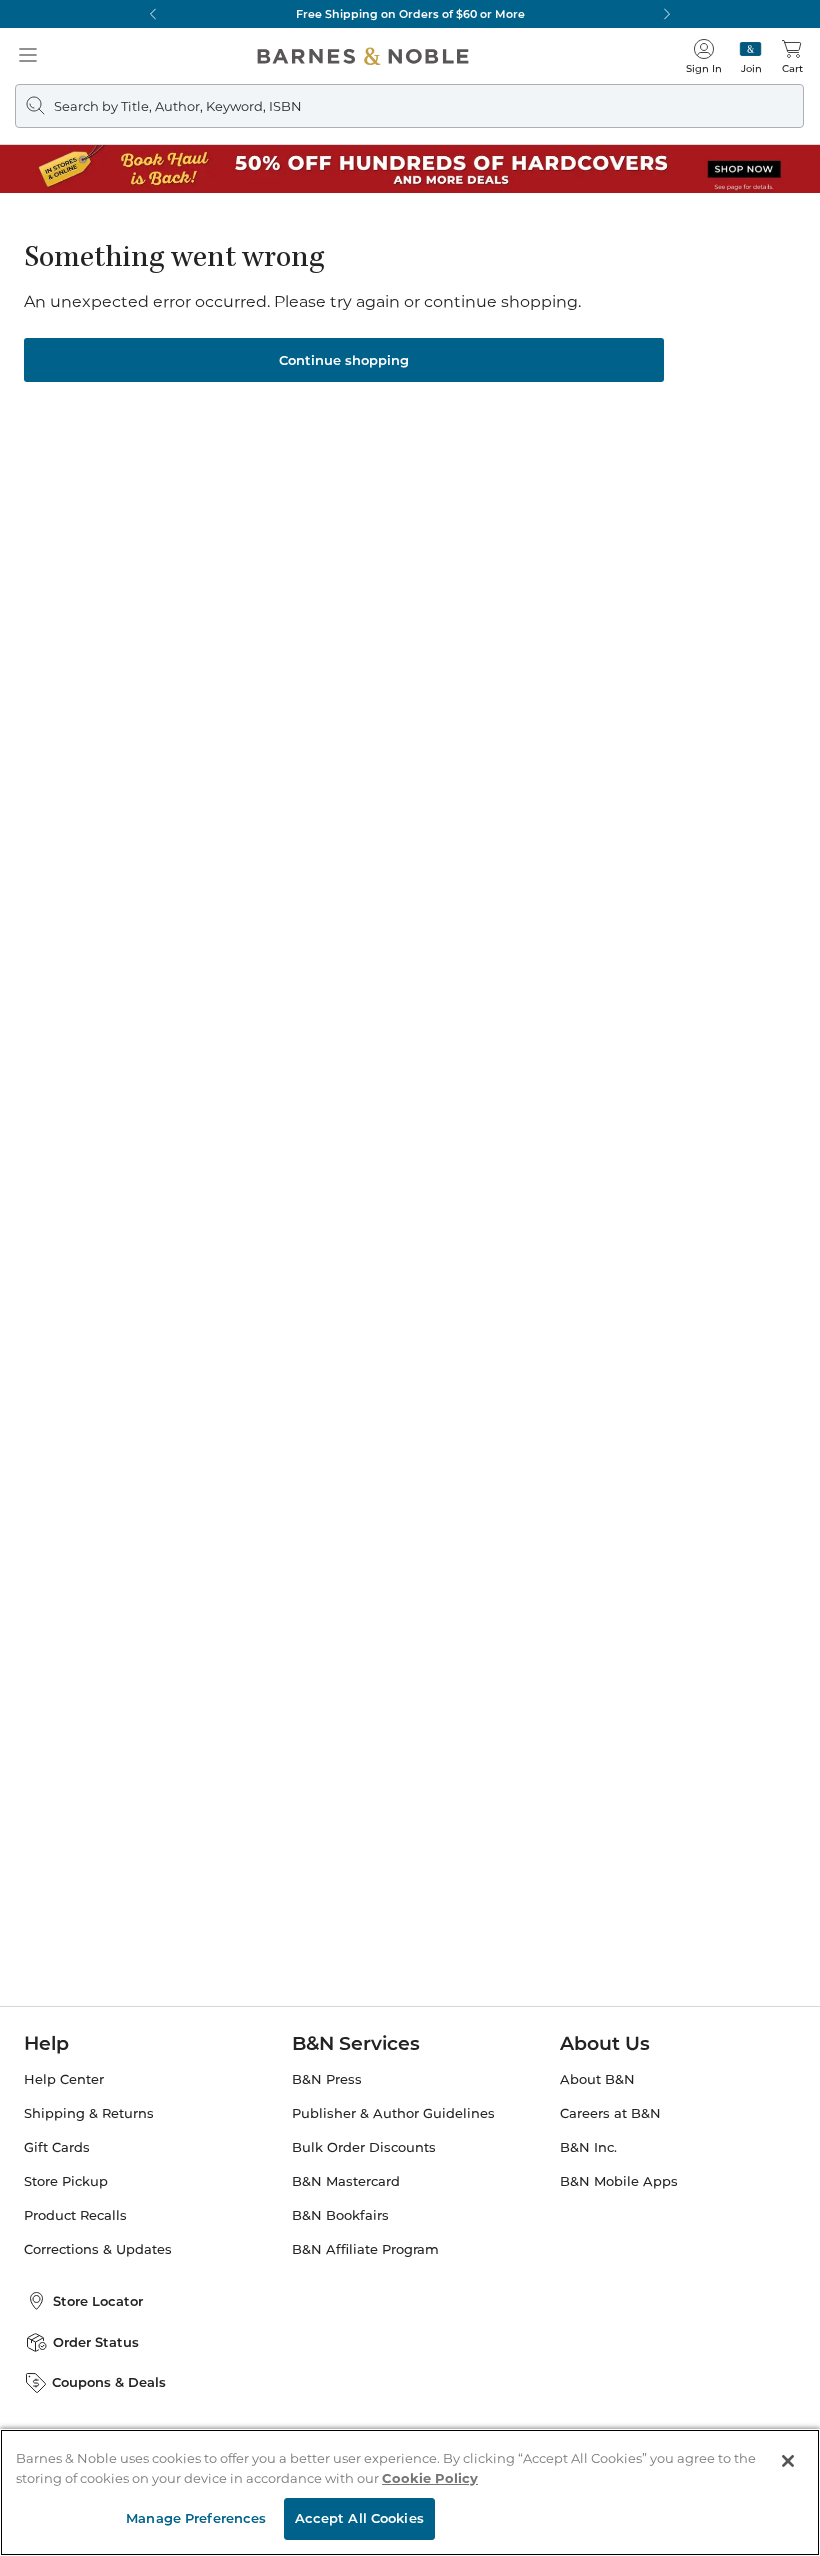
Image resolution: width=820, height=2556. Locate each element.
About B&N (597, 2079)
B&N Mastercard (346, 2181)
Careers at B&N (610, 2113)
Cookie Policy (430, 2478)
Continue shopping (344, 360)
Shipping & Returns (89, 2113)
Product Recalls (75, 2215)
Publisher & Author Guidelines (393, 2113)
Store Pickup (66, 2181)
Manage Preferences (196, 2518)
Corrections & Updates (98, 2249)
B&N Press (327, 2079)
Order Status (96, 2342)
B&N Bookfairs (340, 2215)
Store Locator (98, 2301)
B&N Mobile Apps (619, 2181)
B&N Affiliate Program (365, 2249)
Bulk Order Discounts (364, 2147)
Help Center (64, 2079)
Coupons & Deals (109, 2382)
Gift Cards (57, 2147)
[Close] (788, 2461)
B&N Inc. (588, 2147)
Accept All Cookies (359, 2518)
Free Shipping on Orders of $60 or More (410, 14)
